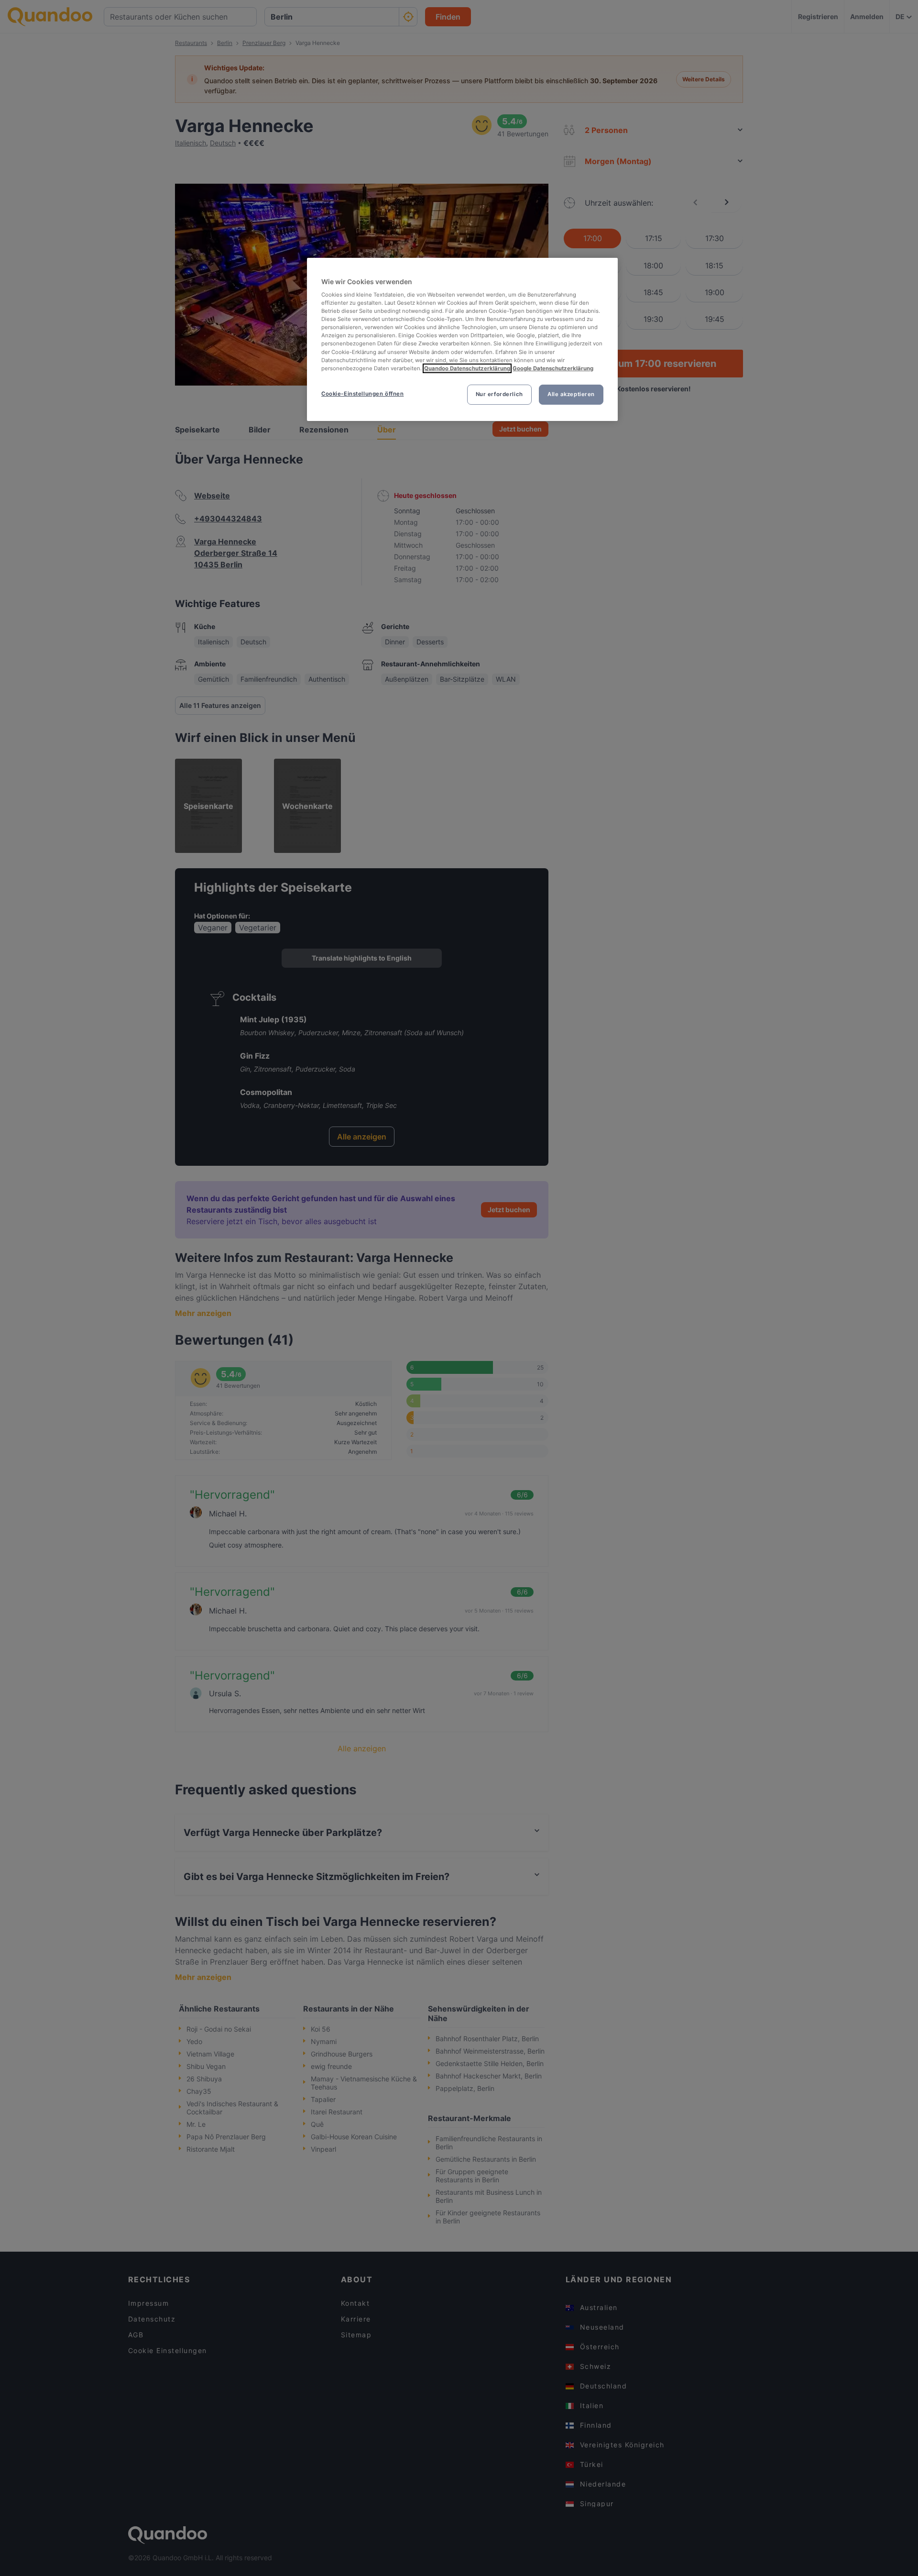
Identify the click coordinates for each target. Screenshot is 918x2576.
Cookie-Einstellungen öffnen (362, 394)
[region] (462, 339)
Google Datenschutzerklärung (553, 368)
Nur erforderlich (499, 394)
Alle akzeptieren (571, 394)
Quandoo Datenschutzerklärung (467, 368)
